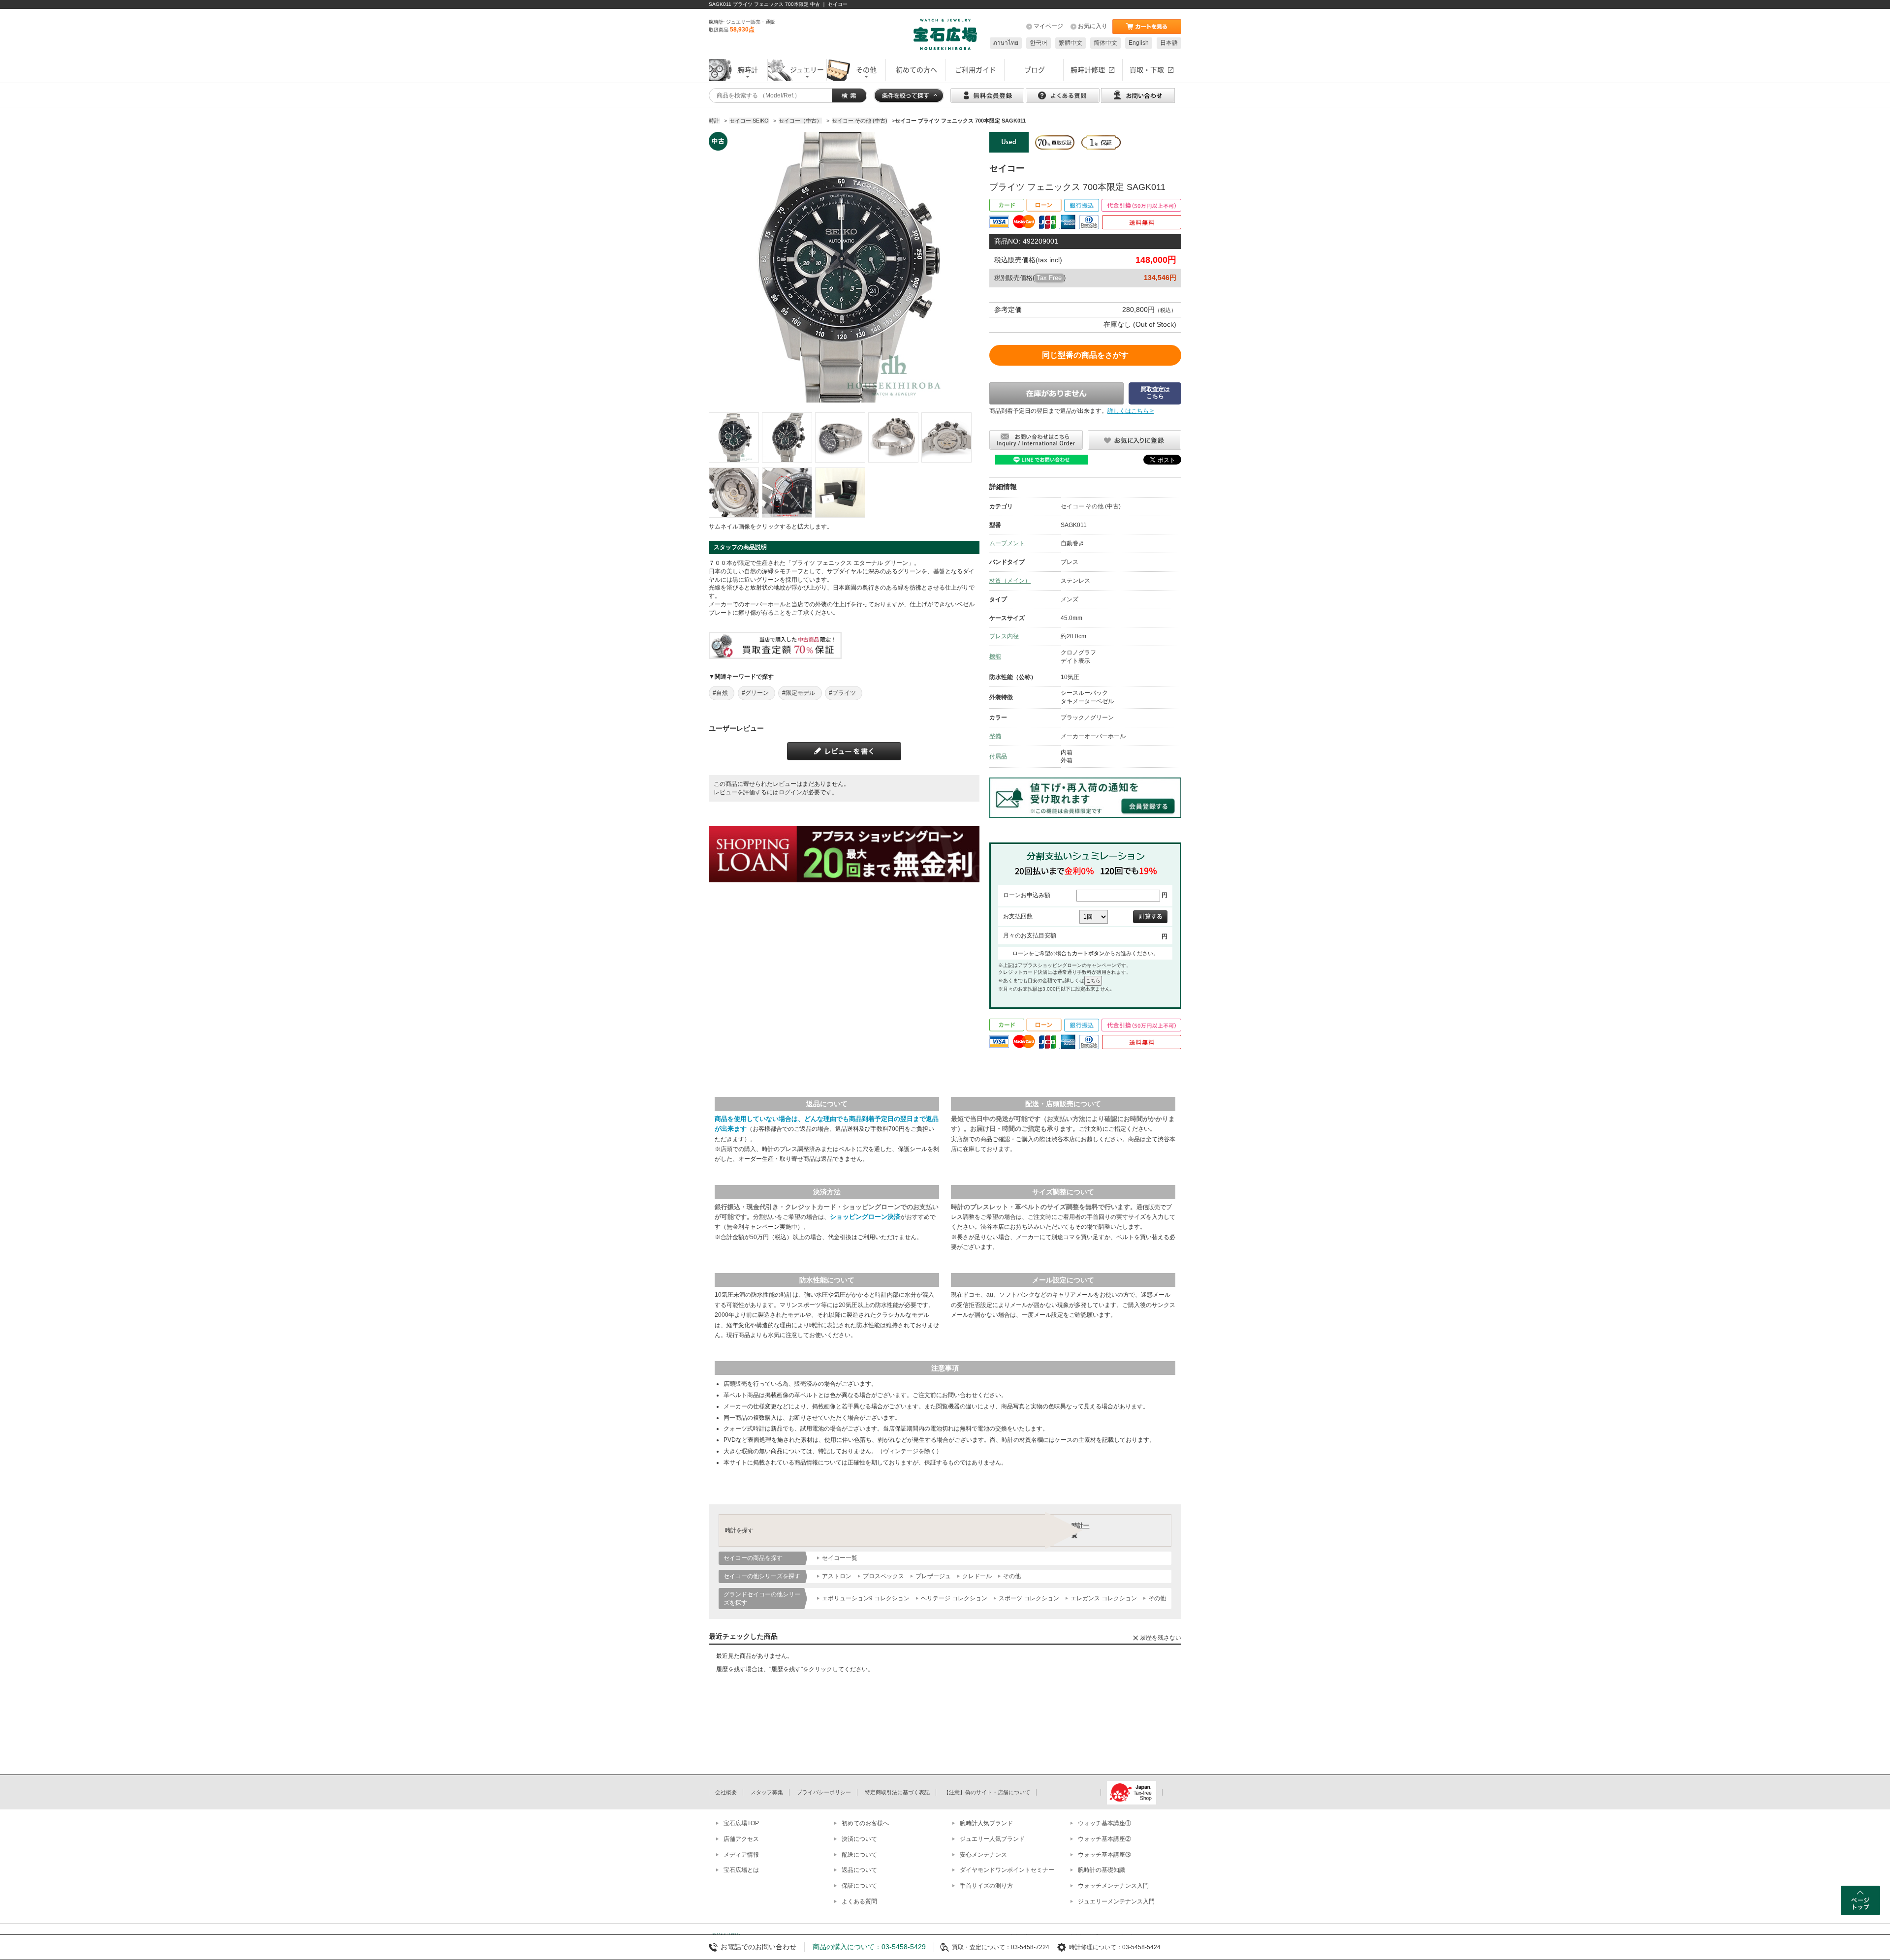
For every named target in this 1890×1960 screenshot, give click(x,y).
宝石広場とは (741, 1870)
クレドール (977, 1576)
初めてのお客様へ (865, 1823)
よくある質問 (859, 1901)
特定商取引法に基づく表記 (897, 1792)
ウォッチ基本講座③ (1104, 1855)
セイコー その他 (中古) (1091, 506)
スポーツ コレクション (1029, 1598)
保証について (859, 1886)
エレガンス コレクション (1104, 1598)
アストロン (837, 1576)
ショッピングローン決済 (865, 1217)
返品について (859, 1870)
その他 (1012, 1576)
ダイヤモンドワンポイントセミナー (1007, 1870)
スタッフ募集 (767, 1792)
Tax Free (1049, 278)
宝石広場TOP (741, 1823)
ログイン (790, 792)
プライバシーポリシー (824, 1792)
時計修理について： (1096, 1947)
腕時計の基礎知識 (1102, 1870)
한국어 (1039, 43)
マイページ (1048, 26)
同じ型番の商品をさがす (1085, 355)
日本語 (1169, 43)
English (1139, 43)
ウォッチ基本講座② (1104, 1839)
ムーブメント (1007, 543)
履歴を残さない (1161, 1638)
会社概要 (726, 1792)
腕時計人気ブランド (986, 1823)
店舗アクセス (741, 1839)
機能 (995, 656)
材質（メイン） (1010, 581)
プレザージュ (933, 1576)
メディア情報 (741, 1855)
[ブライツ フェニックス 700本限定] (734, 437)
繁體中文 (1071, 43)
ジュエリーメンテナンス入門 (1116, 1901)
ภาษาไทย (1006, 43)
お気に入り (1093, 26)
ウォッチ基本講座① (1104, 1823)
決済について (859, 1839)
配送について (859, 1855)
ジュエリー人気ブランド (992, 1839)
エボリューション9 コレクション (866, 1598)
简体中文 (1105, 43)
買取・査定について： (981, 1947)
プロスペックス (883, 1576)
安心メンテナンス (983, 1855)
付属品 (998, 756)
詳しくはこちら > (1131, 411)
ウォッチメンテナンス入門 (1113, 1886)
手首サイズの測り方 (986, 1886)
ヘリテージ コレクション (954, 1598)
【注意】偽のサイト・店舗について (987, 1792)
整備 (995, 736)
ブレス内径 (1004, 636)
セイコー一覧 (840, 1558)
